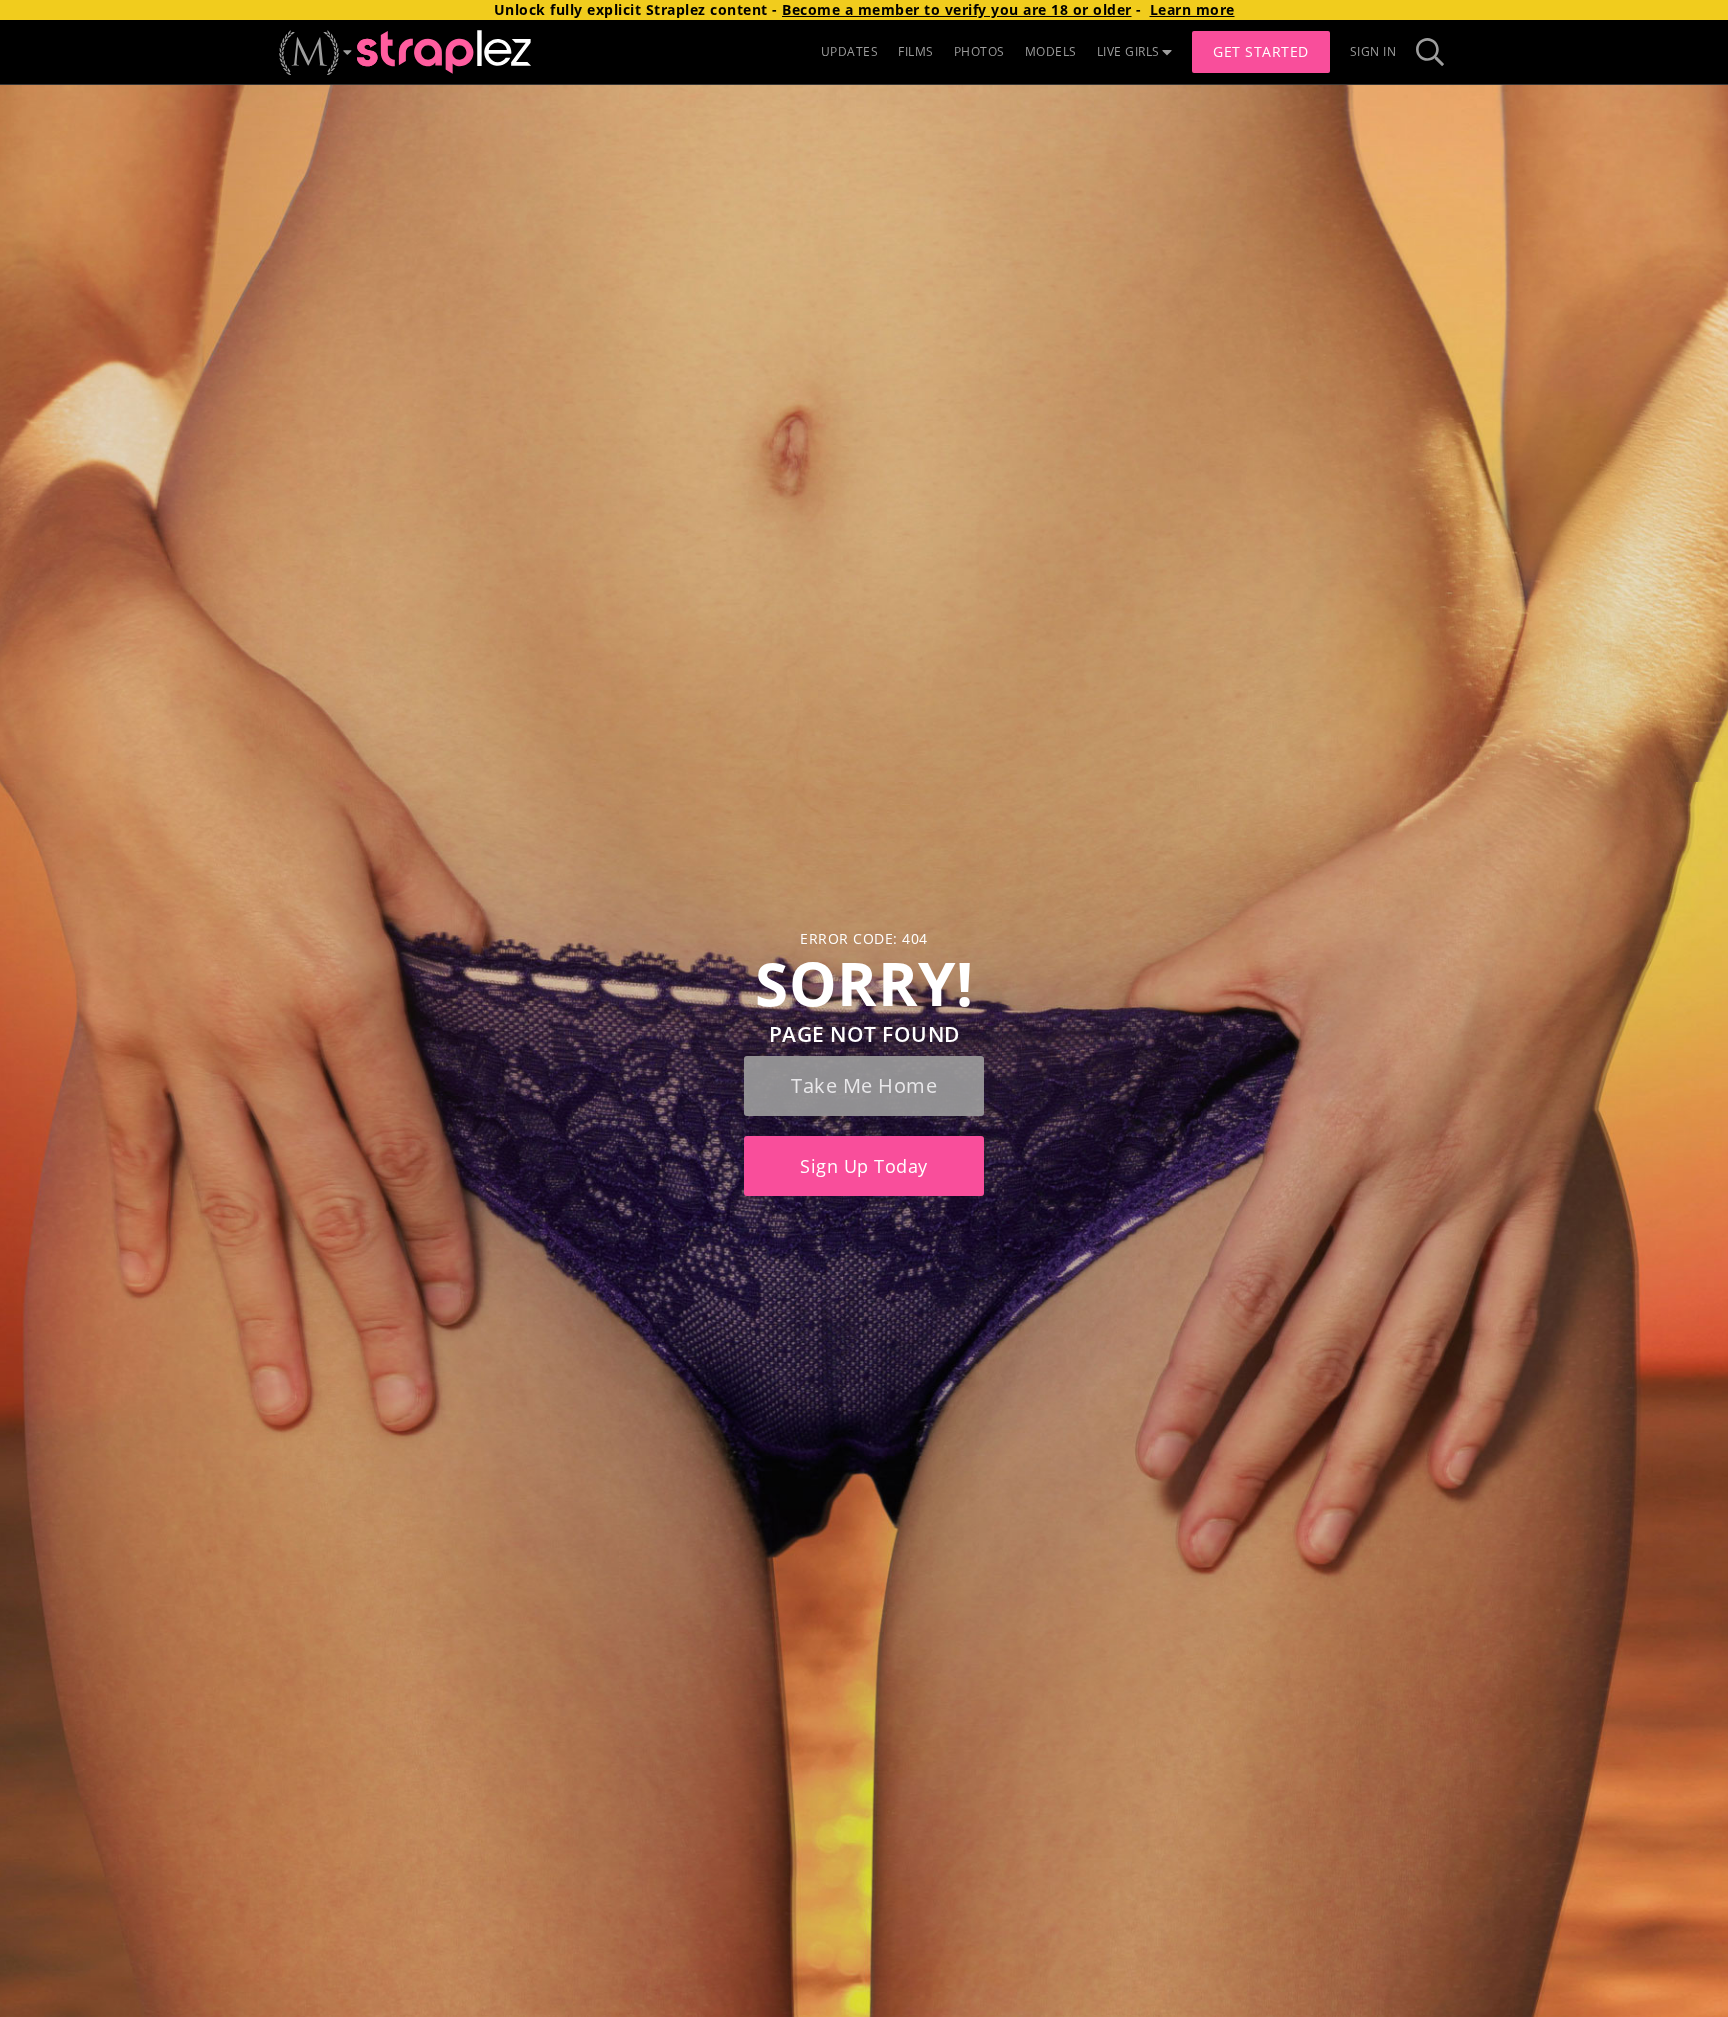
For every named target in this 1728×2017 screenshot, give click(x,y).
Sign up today (864, 1166)
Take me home (864, 1085)
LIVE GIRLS (1128, 51)
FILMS (916, 51)
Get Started (1261, 51)
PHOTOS (979, 51)
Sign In (1373, 51)
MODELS (1051, 51)
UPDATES (850, 51)
